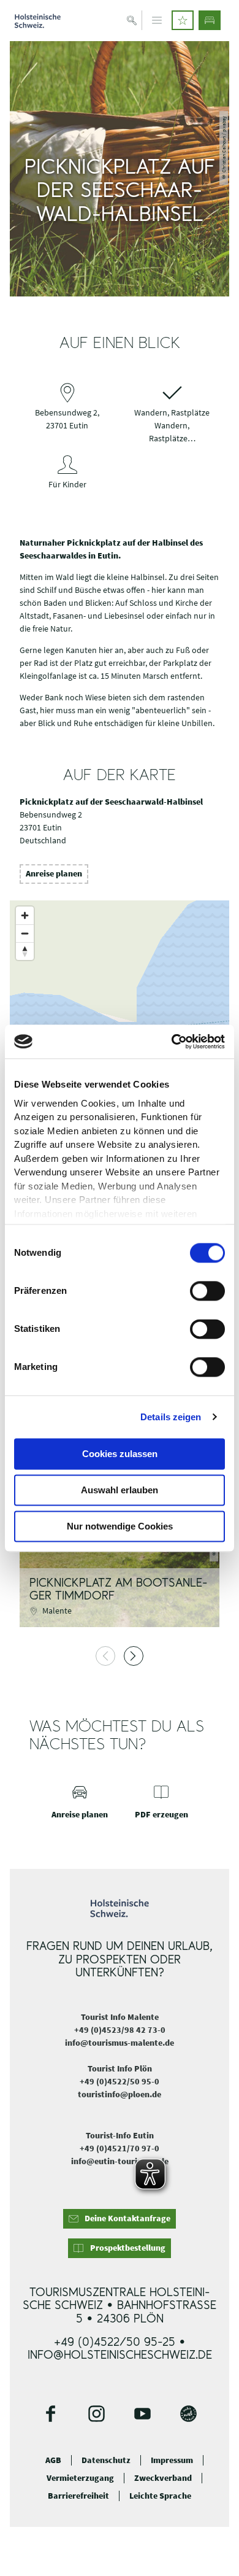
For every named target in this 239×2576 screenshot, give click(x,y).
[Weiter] (134, 1656)
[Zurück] (105, 1656)
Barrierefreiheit (78, 2496)
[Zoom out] (25, 933)
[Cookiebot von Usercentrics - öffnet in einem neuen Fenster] (172, 1042)
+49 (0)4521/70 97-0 (120, 2148)
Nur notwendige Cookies (120, 1526)
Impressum (172, 2460)
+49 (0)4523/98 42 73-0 (120, 2030)
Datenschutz (106, 2460)
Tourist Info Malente (120, 2017)
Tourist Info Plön (120, 2068)
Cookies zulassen (120, 1454)
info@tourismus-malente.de (120, 2043)
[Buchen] (210, 20)
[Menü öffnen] (157, 20)
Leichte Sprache (160, 2496)
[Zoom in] (25, 915)
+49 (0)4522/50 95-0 (120, 2081)
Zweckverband (163, 2478)
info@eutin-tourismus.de (120, 2161)
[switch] (207, 1291)
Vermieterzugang (80, 2478)
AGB (53, 2460)
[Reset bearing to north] (25, 951)
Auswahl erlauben (120, 1490)
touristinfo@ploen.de (120, 2094)
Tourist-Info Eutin (120, 2135)
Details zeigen (171, 1417)
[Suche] (132, 20)
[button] (183, 20)
